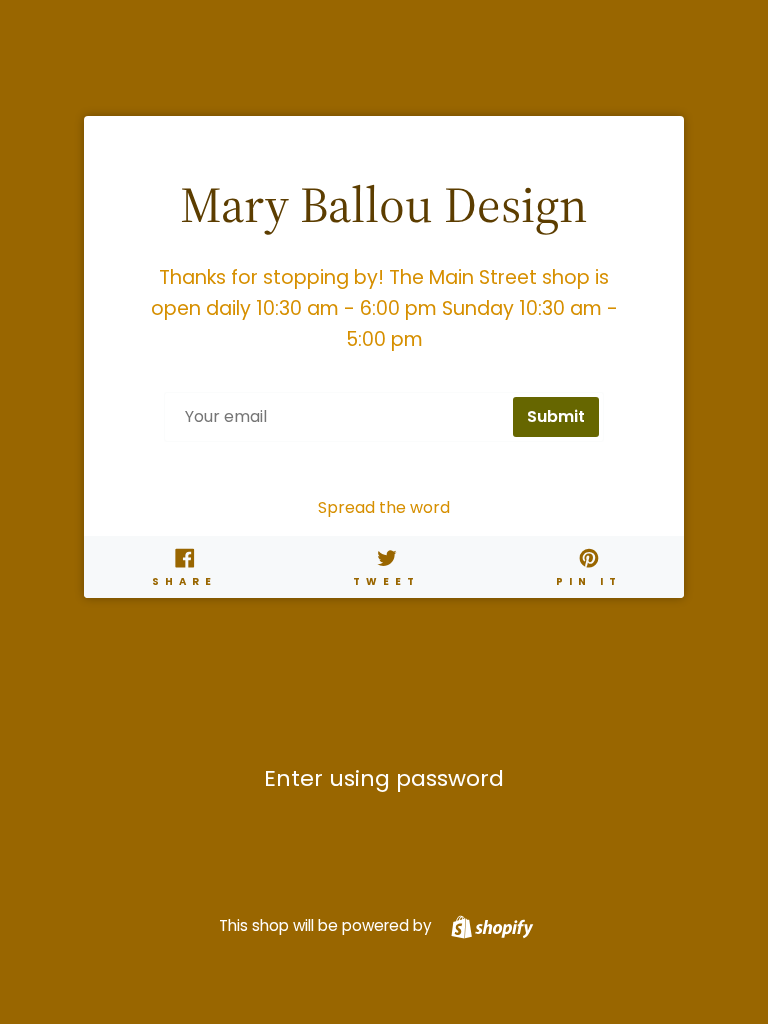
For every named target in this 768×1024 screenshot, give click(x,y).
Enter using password (384, 778)
